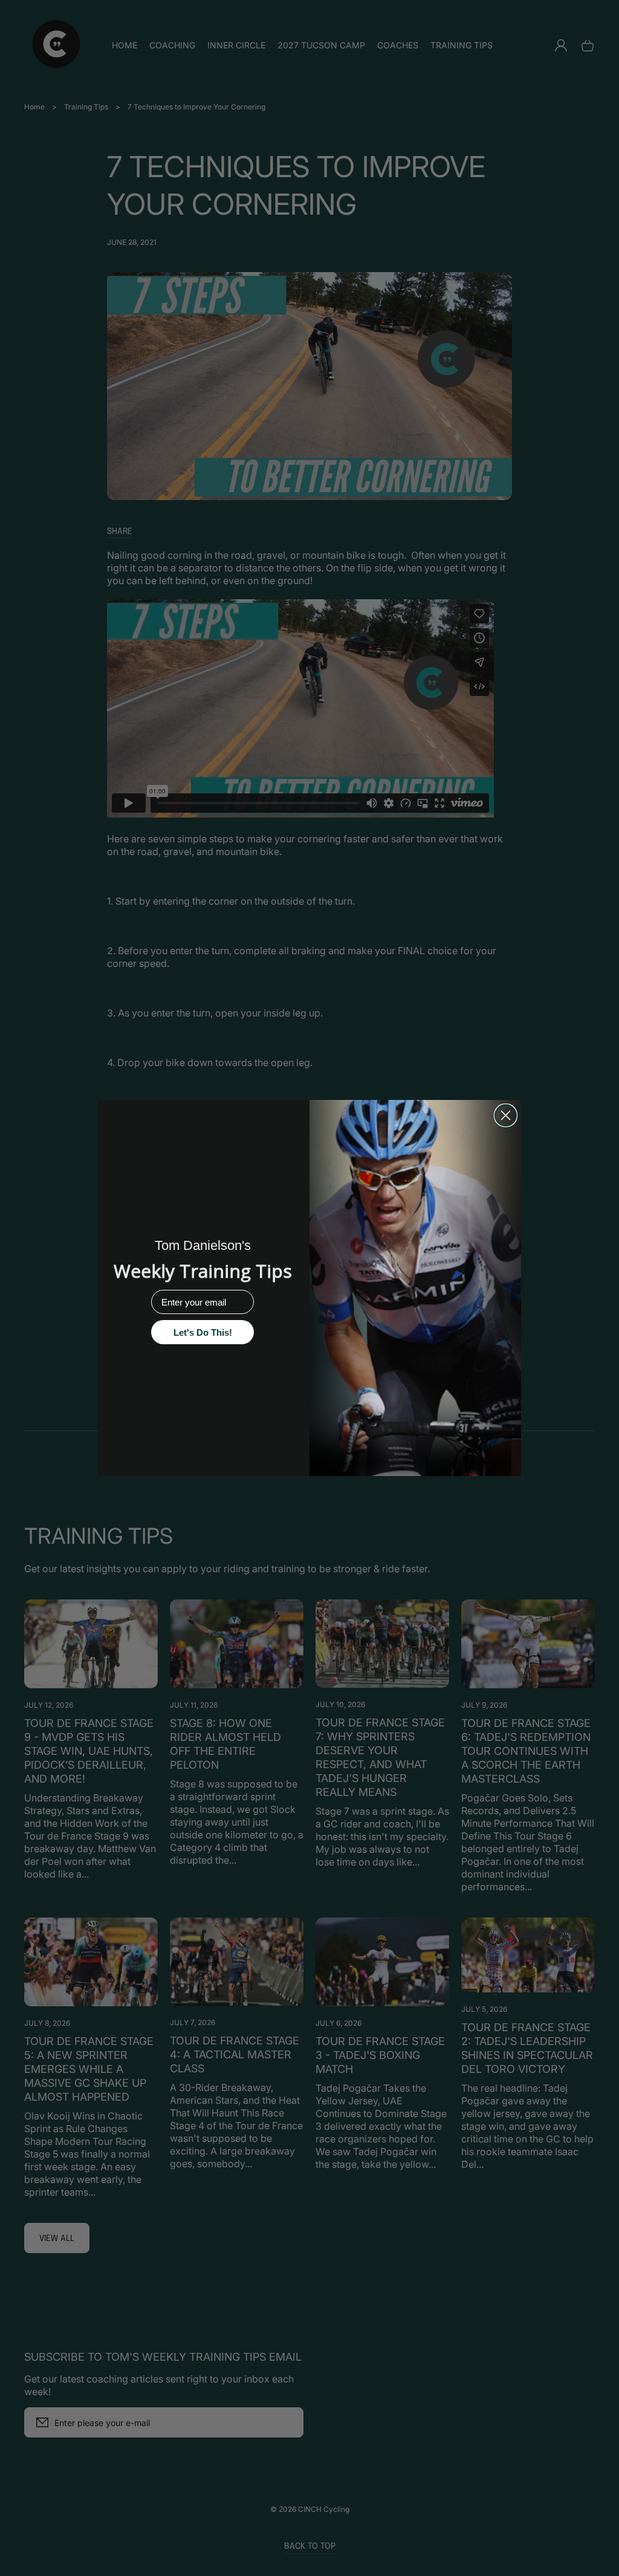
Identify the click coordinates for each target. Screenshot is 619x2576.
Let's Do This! (203, 1332)
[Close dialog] (506, 1115)
